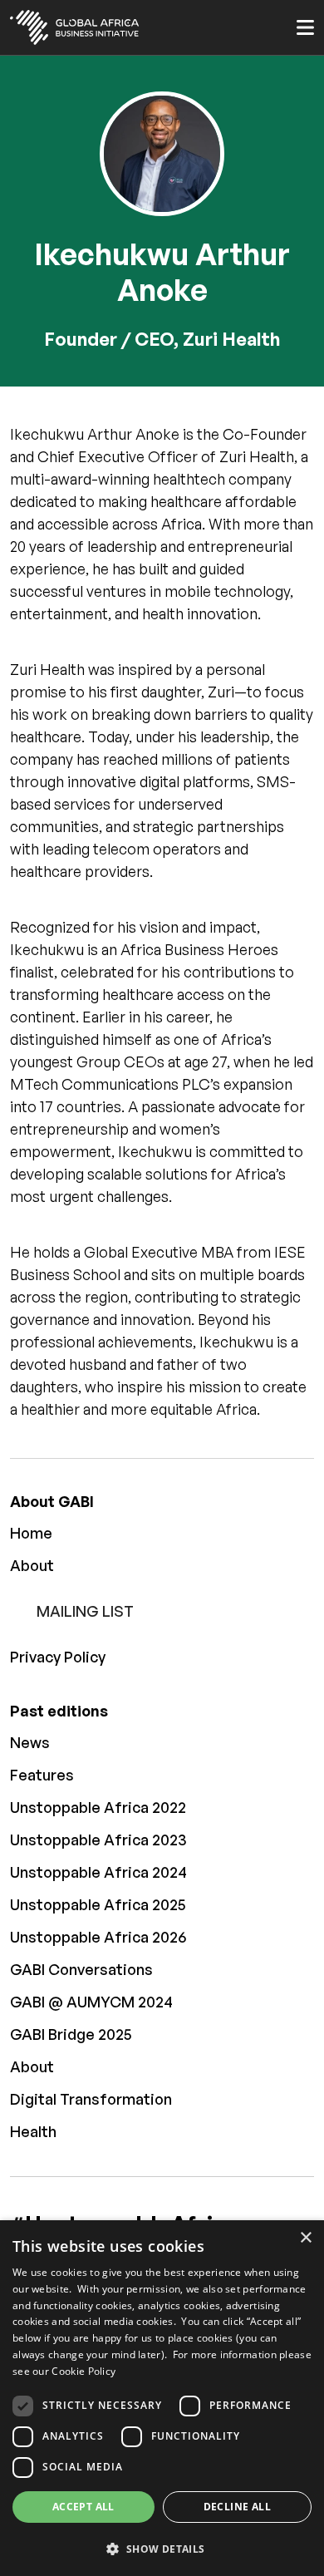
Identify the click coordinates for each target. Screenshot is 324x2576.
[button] (162, 2549)
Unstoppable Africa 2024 (98, 1872)
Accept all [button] (83, 2507)
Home (31, 1533)
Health (33, 2131)
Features (42, 1775)
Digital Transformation (91, 2099)
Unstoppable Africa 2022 (98, 1807)
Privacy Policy (58, 1657)
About (32, 1565)
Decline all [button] (237, 2507)
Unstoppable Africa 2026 (98, 1937)
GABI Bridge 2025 (71, 2034)
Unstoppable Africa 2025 (98, 1904)
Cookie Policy (83, 2371)
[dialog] (162, 2398)
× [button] (305, 2238)
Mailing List (85, 1611)
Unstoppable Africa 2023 (98, 1840)
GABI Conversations (81, 1969)
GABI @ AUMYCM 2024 (91, 2002)
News (30, 1742)
